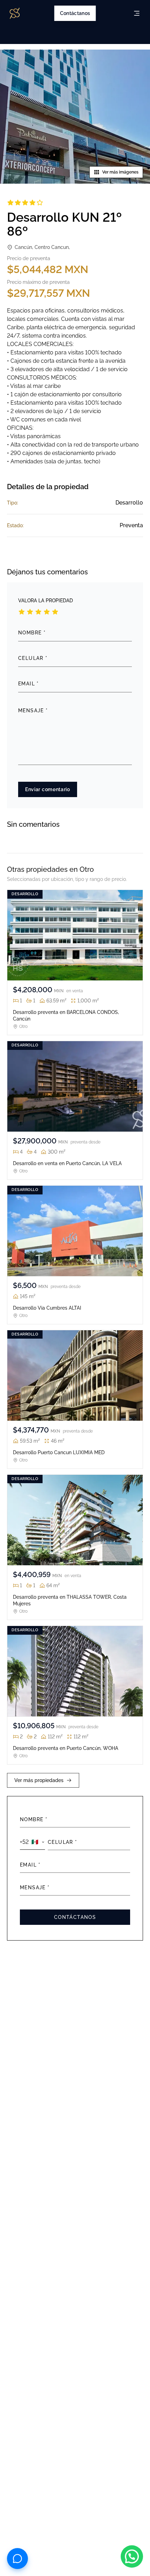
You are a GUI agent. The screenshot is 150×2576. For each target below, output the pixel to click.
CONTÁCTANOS (75, 1917)
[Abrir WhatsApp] (132, 2556)
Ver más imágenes (120, 172)
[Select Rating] (22, 612)
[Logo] (15, 13)
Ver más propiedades (39, 1780)
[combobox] (32, 1842)
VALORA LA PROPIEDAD (46, 601)
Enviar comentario (48, 789)
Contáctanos (75, 13)
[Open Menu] (137, 13)
